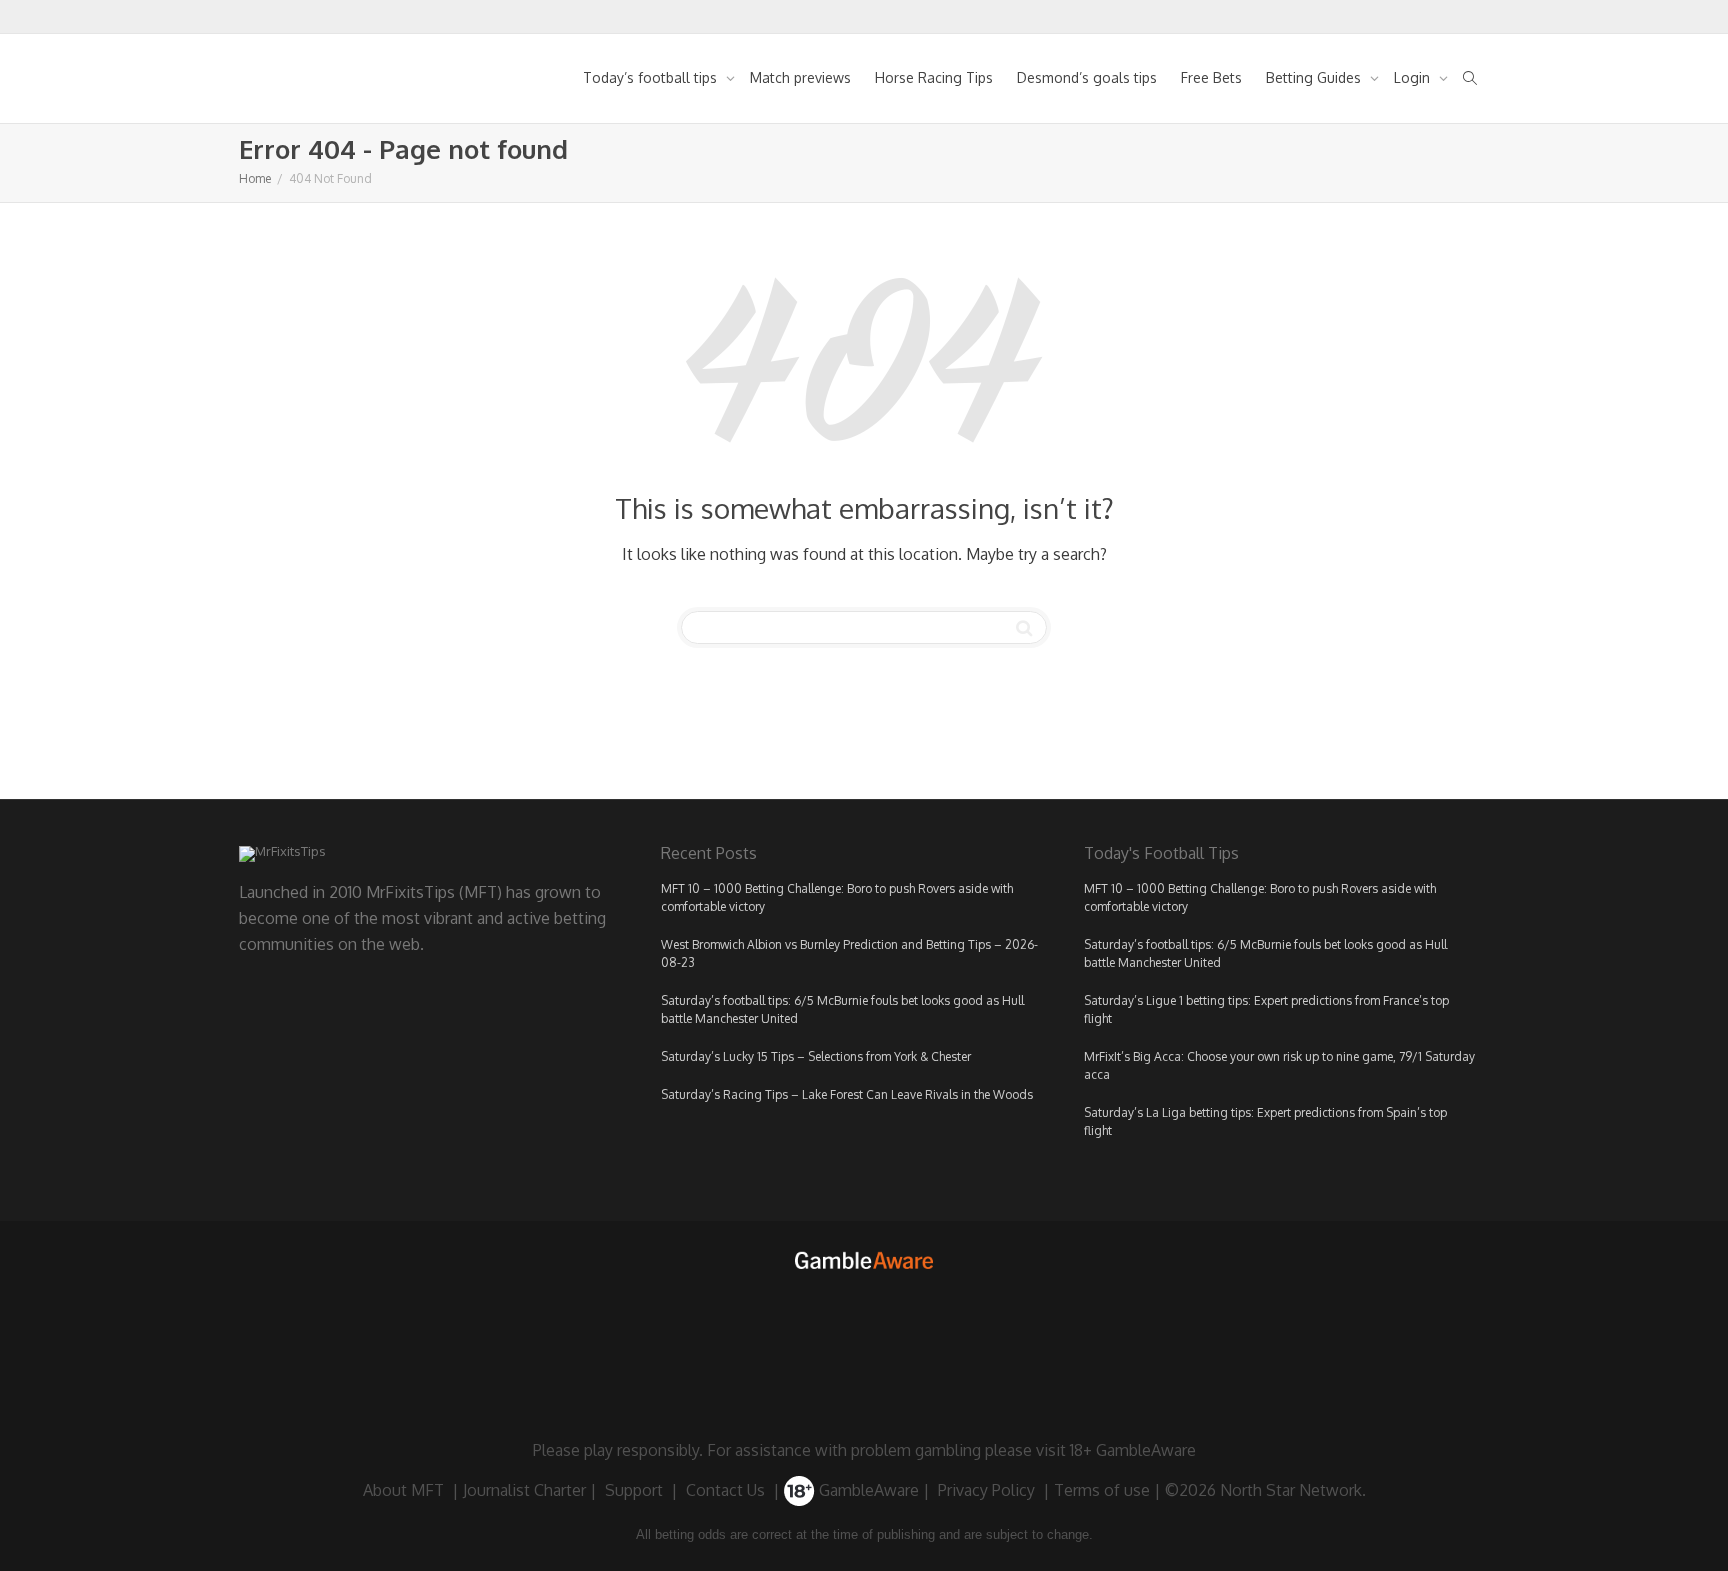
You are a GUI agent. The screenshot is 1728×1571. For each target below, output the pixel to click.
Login (1414, 77)
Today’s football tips (652, 77)
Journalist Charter (524, 1490)
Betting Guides (1315, 77)
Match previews (800, 77)
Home (255, 178)
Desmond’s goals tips (1087, 77)
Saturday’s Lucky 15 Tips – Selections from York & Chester (816, 1056)
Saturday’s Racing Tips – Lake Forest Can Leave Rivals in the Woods (847, 1094)
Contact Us (725, 1490)
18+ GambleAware (1133, 1450)
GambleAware (867, 1490)
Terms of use (1102, 1490)
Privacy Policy (986, 1490)
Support (634, 1490)
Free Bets (1211, 77)
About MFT (403, 1490)
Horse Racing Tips (934, 77)
